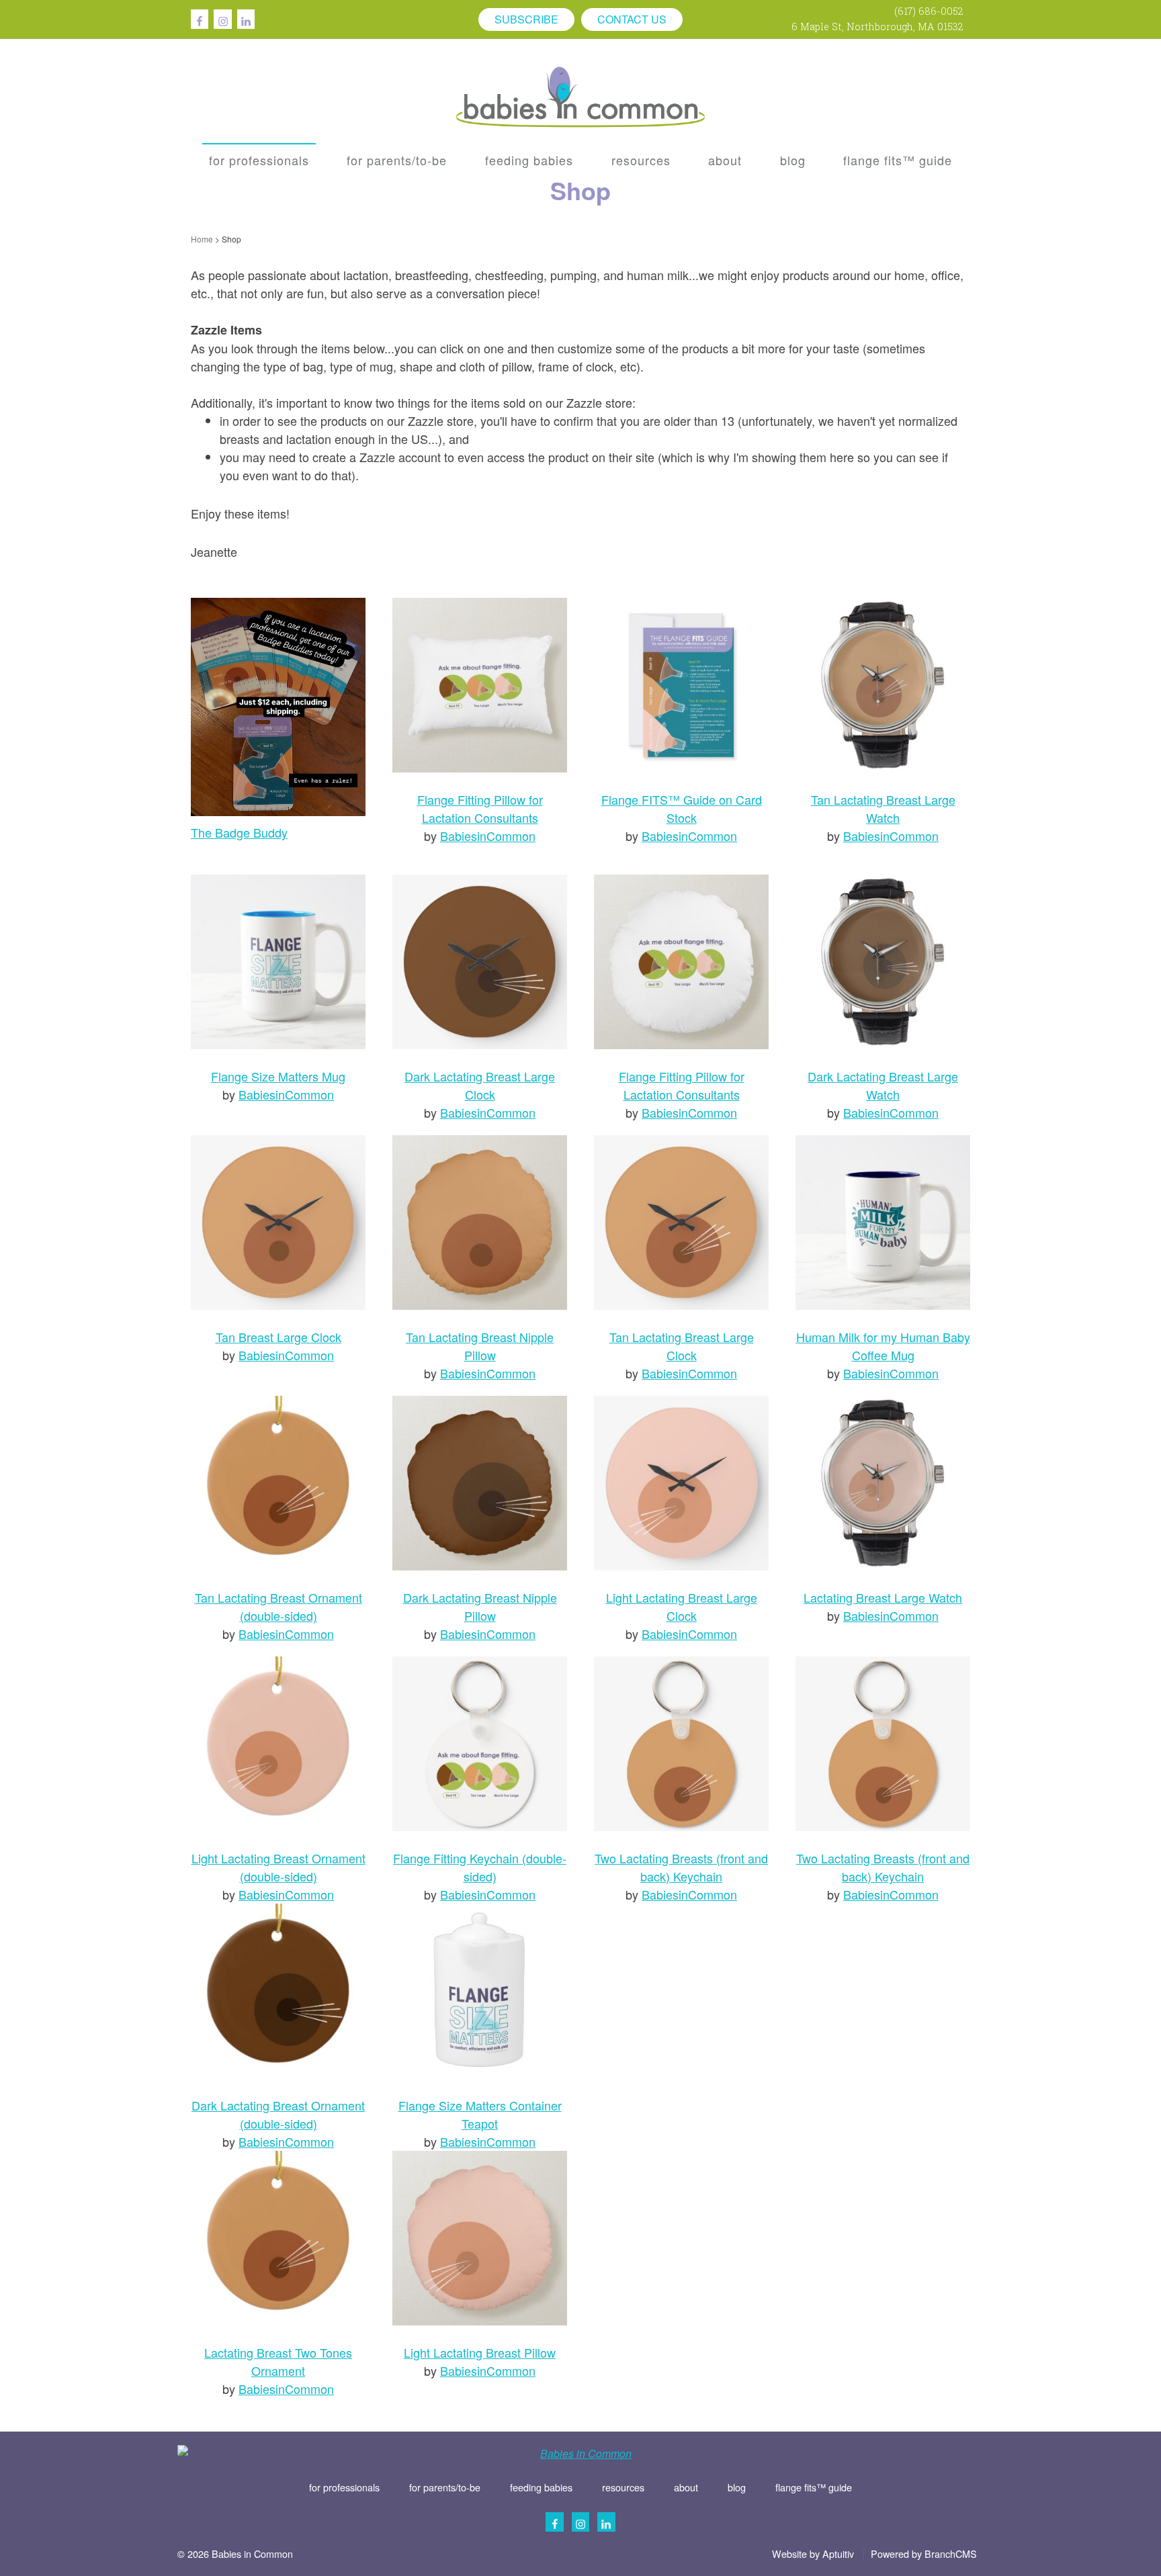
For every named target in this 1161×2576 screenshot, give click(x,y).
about (686, 2487)
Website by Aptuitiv (813, 2554)
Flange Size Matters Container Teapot (480, 2114)
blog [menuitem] (793, 160)
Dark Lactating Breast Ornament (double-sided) (278, 2114)
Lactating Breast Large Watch (883, 1597)
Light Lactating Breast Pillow (480, 2352)
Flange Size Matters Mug (278, 1076)
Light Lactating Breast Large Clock (682, 1606)
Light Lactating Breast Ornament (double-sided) (278, 1867)
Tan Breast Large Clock (278, 1337)
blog (737, 2487)
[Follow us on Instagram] (222, 19)
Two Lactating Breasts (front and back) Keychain (681, 1867)
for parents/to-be (445, 2487)
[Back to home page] (580, 95)
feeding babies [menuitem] (529, 160)
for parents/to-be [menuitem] (397, 160)
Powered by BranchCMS (924, 2554)
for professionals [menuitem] (259, 160)
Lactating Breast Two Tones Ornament (278, 2361)
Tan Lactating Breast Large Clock (682, 1346)
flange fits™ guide (814, 2487)
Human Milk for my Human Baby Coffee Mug (883, 1346)
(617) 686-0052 (929, 11)
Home (202, 239)
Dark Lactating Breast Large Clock (480, 1085)
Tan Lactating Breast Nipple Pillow (480, 1346)
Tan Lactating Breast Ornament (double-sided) (278, 1606)
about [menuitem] (725, 160)
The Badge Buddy (239, 832)
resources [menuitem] (641, 160)
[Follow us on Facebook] (200, 19)
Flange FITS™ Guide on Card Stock (682, 808)
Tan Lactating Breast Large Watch (883, 808)
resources (623, 2487)
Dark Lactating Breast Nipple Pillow (480, 1606)
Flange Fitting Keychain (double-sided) (480, 1867)
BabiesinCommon (488, 836)
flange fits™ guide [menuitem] (898, 160)
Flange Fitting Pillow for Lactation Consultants (480, 808)
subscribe (526, 19)
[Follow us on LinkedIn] (246, 19)
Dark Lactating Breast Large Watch (883, 1085)
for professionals (344, 2487)
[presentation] (259, 160)
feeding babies (541, 2487)
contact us (632, 19)
